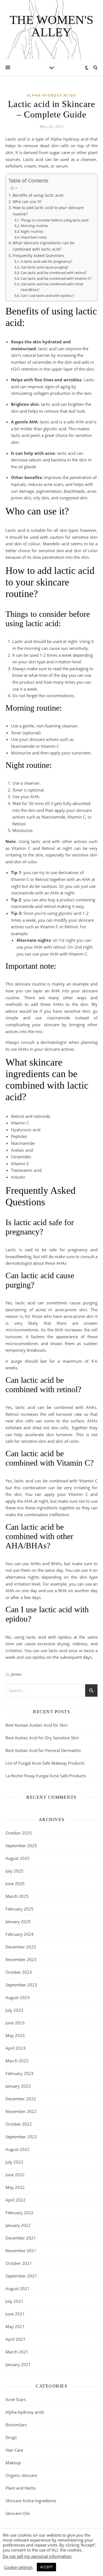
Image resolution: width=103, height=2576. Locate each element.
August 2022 (18, 2149)
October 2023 (19, 1972)
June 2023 (15, 2023)
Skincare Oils (18, 2513)
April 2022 (16, 2200)
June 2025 (15, 1884)
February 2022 (20, 2213)
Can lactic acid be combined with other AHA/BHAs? (52, 287)
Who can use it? (27, 202)
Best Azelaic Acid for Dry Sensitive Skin (42, 1738)
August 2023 (18, 1997)
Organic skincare (21, 2475)
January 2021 (18, 2364)
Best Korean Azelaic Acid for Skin (37, 1725)
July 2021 (14, 2301)
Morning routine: (34, 226)
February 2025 (20, 1909)
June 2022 (15, 2175)
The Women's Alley (51, 26)
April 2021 (16, 2339)
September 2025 (21, 1846)
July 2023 (14, 2010)
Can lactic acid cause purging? (45, 267)
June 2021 (15, 2314)
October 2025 (19, 1833)
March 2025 (17, 1896)
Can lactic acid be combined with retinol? (54, 273)
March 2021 (17, 2352)
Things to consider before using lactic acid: (55, 220)
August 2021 (18, 2288)
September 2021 (21, 2276)
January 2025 (18, 1921)
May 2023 (15, 2035)
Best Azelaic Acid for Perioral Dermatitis (43, 1750)
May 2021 (15, 2326)
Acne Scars (16, 2399)
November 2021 (21, 2251)
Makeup (13, 2463)
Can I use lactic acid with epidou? (47, 295)
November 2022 (21, 2111)
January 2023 (18, 2086)
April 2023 (16, 2048)
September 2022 (21, 2137)
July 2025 (14, 1871)
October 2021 (19, 2263)
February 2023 (20, 2073)
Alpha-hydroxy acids (51, 95)
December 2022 (21, 2099)
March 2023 (17, 2061)
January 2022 (18, 2225)
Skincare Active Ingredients (31, 2501)
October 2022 (19, 2124)
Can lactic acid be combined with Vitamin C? (56, 278)
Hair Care (14, 2450)
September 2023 (21, 1985)
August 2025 (18, 1858)
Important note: (34, 237)
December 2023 (21, 1947)
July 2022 (14, 2162)
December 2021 (21, 2238)
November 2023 (21, 1959)
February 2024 (20, 1934)
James (16, 1674)
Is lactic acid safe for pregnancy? (47, 261)
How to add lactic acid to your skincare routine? (48, 211)
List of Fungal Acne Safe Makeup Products (45, 1763)
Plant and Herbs (21, 2488)
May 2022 (15, 2187)
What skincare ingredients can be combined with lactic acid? (44, 246)
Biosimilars (16, 2425)
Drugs (11, 2437)
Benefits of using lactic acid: (38, 195)
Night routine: (32, 231)
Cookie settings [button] (18, 2567)
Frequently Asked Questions (38, 255)
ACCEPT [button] (46, 2567)
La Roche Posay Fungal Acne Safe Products (46, 1776)
